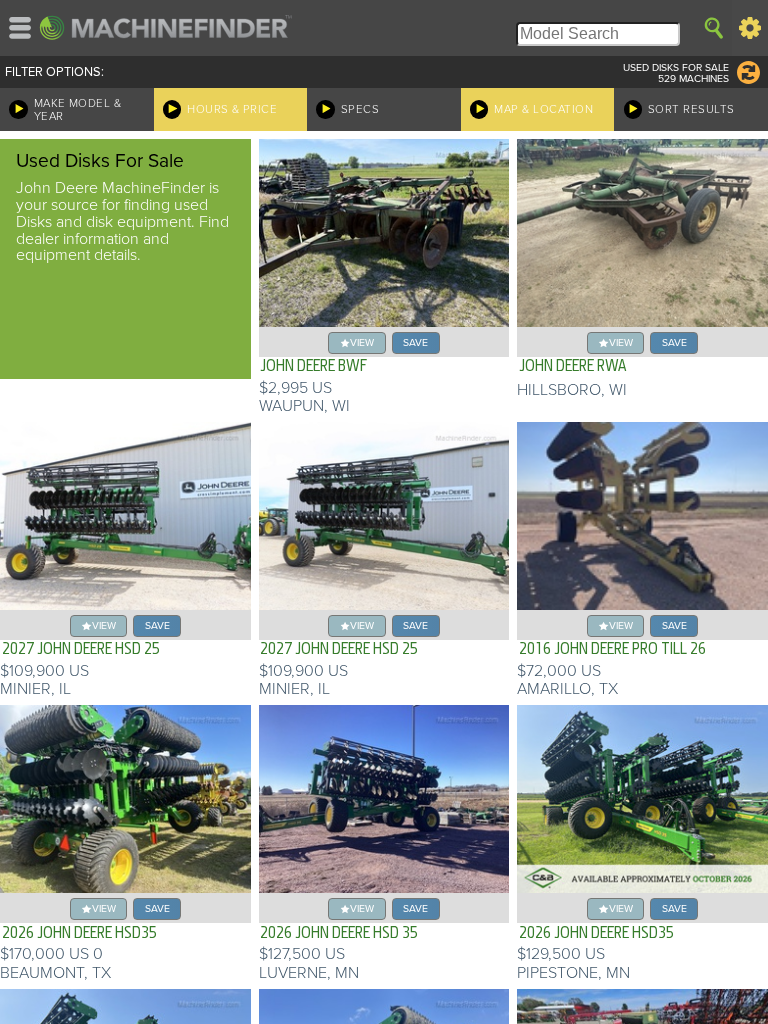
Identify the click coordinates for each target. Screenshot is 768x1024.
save (415, 342)
